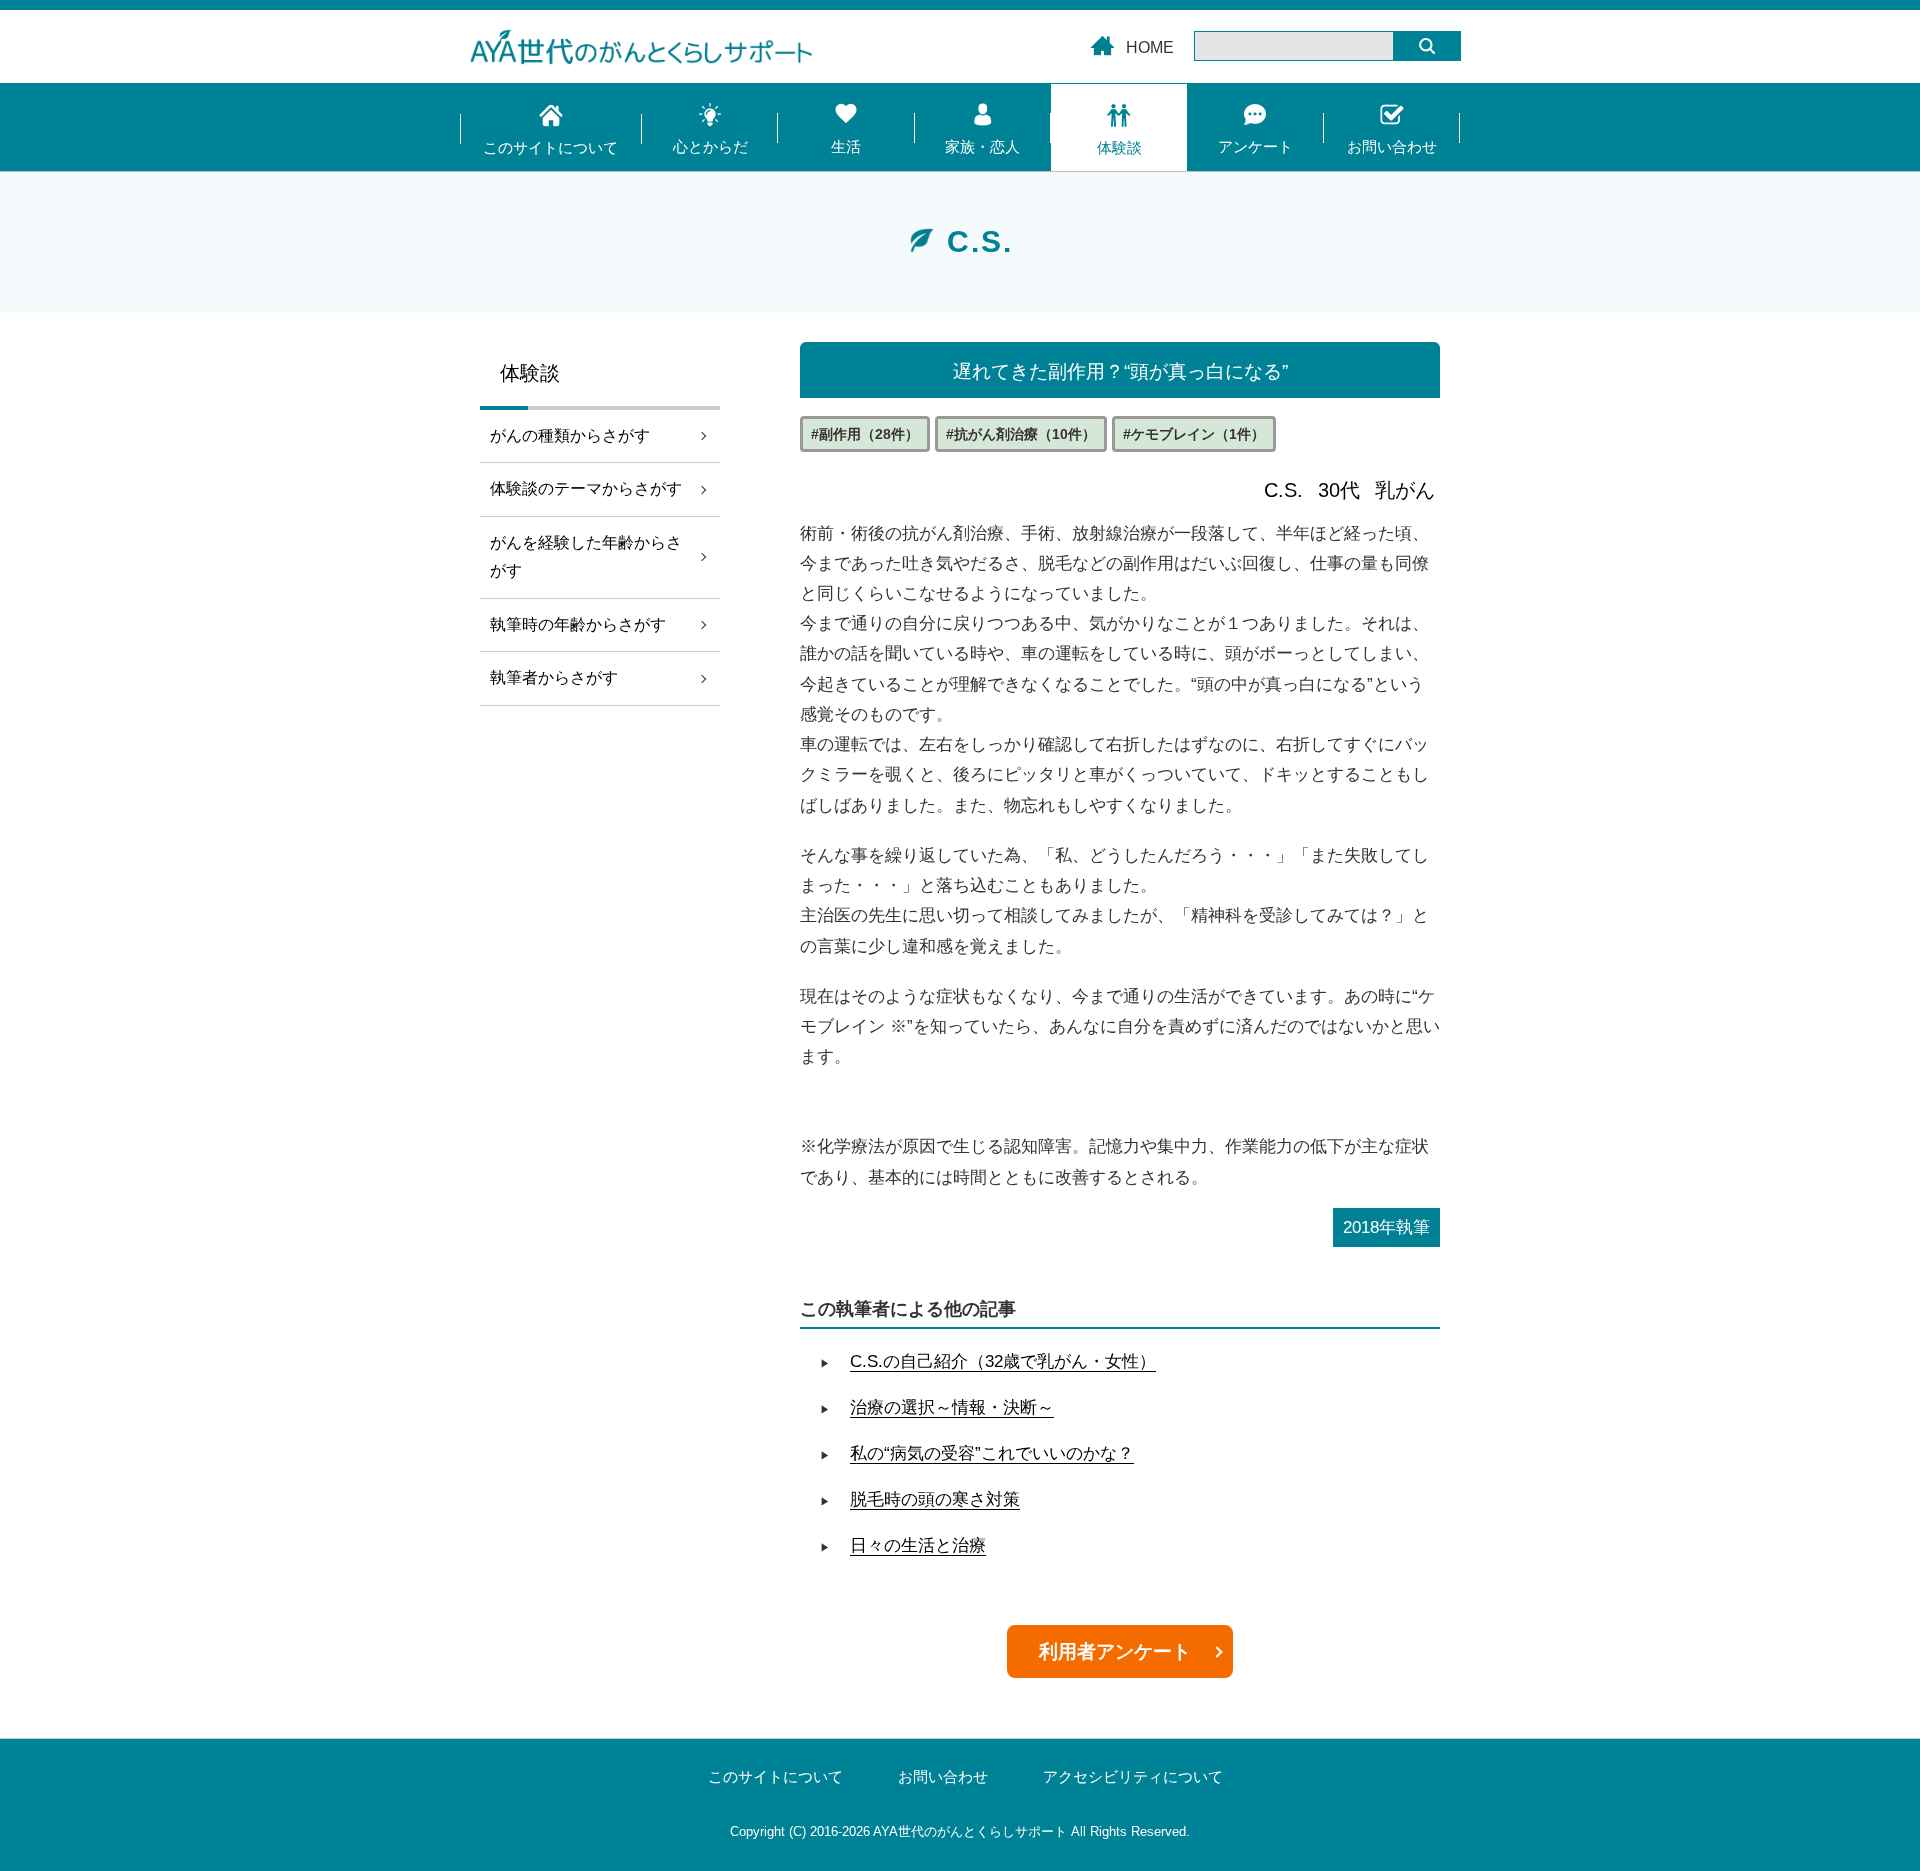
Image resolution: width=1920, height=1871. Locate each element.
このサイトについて (550, 147)
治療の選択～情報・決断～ (952, 1407)
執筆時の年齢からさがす (578, 624)
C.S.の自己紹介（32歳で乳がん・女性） (1003, 1361)
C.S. (1283, 490)
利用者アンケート (1115, 1651)
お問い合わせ (1392, 146)
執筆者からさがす (554, 677)
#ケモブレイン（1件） (1194, 434)
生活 (846, 146)
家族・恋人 (982, 146)
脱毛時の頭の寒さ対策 (935, 1499)
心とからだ (710, 146)
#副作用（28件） (865, 434)
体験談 (1119, 147)
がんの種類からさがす (570, 435)
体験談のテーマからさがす (586, 488)
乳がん (1405, 490)
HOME (1150, 47)
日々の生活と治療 (918, 1545)
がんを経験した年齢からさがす (586, 557)
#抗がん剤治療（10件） (1021, 434)
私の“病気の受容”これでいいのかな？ (992, 1453)
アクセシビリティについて (1133, 1777)
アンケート (1255, 146)
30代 (1339, 490)
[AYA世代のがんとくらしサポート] (960, 51)
